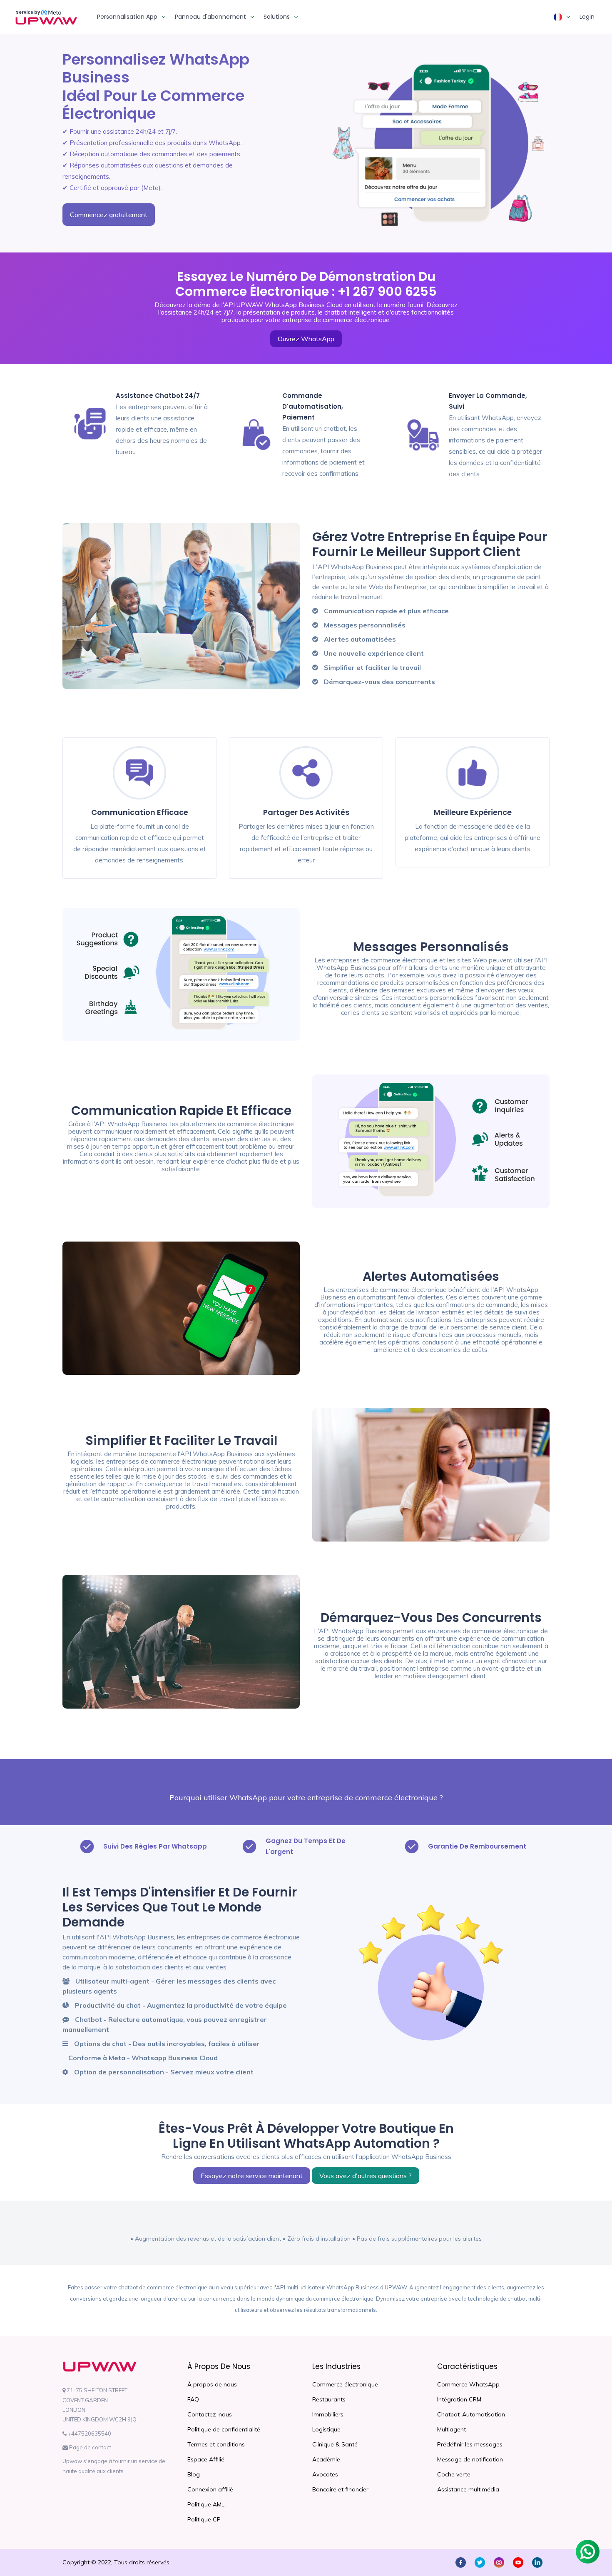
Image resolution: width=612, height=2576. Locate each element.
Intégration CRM (459, 2399)
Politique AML (206, 2504)
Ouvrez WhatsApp (306, 339)
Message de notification (470, 2459)
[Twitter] (480, 2562)
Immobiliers (328, 2414)
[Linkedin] (537, 2562)
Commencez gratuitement (109, 215)
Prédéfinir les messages (470, 2444)
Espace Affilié (206, 2459)
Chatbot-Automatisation (471, 2414)
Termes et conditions (216, 2444)
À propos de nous (212, 2384)
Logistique (326, 2429)
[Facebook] (461, 2562)
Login (587, 17)
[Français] (562, 17)
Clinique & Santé (335, 2444)
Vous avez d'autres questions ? (366, 2176)
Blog (194, 2474)
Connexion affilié (210, 2489)
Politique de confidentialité (224, 2429)
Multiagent (452, 2429)
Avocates (325, 2474)
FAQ (193, 2399)
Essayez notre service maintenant (252, 2176)
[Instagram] (499, 2562)
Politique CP (204, 2519)
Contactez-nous (210, 2414)
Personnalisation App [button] (127, 17)
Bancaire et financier (340, 2489)
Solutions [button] (277, 17)
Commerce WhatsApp (468, 2384)
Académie (326, 2459)
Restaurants (329, 2399)
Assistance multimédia (468, 2489)
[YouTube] (518, 2562)
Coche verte (454, 2474)
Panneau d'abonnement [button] (210, 17)
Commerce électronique (345, 2384)
